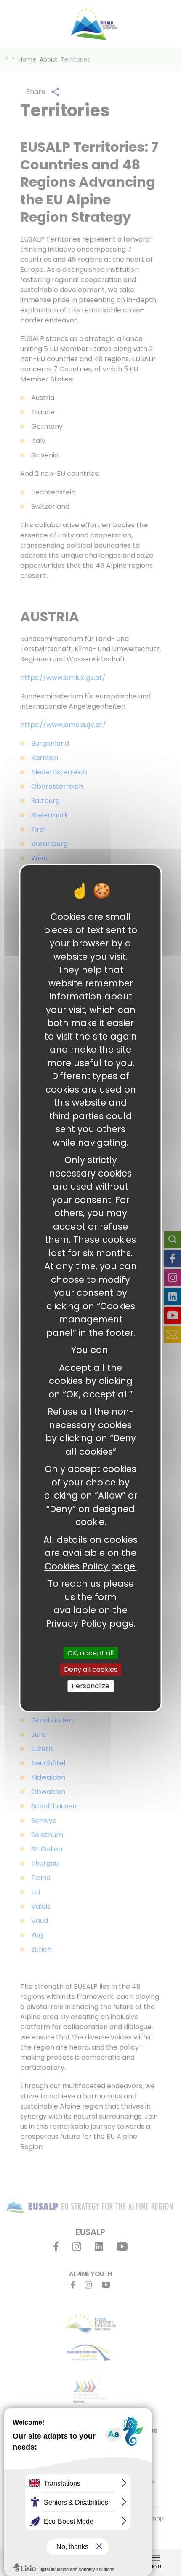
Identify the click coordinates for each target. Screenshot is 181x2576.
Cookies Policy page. (91, 1566)
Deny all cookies (91, 1669)
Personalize (90, 1686)
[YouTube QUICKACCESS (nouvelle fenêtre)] (173, 1316)
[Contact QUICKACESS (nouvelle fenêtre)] (173, 1335)
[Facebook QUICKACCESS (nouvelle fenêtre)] (173, 1259)
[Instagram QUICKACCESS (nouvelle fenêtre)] (173, 1278)
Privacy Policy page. (91, 1623)
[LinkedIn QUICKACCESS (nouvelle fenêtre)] (173, 1297)
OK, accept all (90, 1653)
